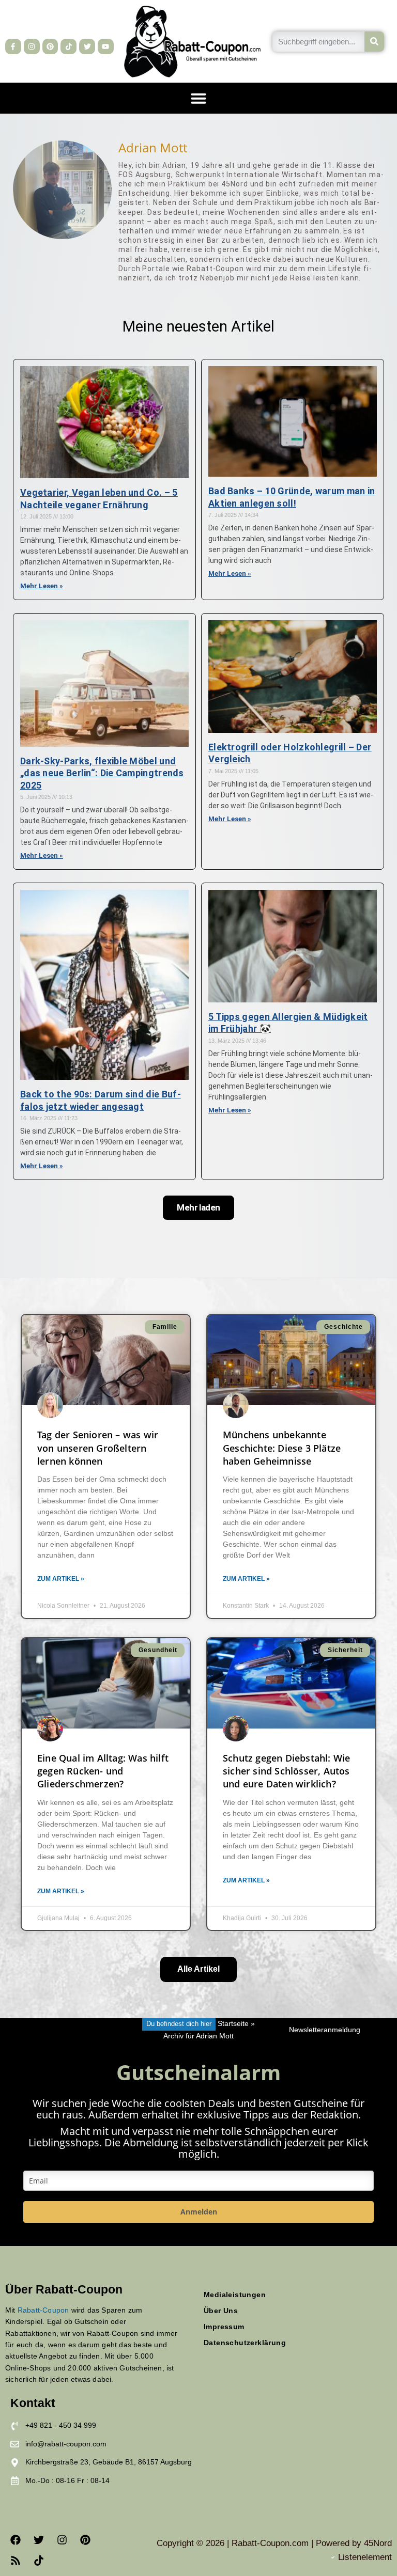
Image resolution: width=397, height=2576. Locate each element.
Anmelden (199, 2212)
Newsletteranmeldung (325, 2030)
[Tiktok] (68, 47)
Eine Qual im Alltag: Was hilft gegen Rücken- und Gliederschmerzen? (103, 1771)
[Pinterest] (50, 47)
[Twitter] (87, 47)
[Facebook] (16, 2540)
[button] (198, 98)
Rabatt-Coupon (43, 2310)
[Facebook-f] (13, 47)
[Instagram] (32, 47)
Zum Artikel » (61, 1579)
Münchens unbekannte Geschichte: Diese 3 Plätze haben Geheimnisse (282, 1448)
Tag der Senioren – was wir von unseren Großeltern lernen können (98, 1448)
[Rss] (16, 2561)
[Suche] (375, 42)
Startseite (233, 2024)
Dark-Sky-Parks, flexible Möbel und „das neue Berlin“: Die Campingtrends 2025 (102, 773)
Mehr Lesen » (42, 586)
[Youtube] (106, 47)
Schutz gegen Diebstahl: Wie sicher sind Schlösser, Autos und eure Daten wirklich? (286, 1771)
